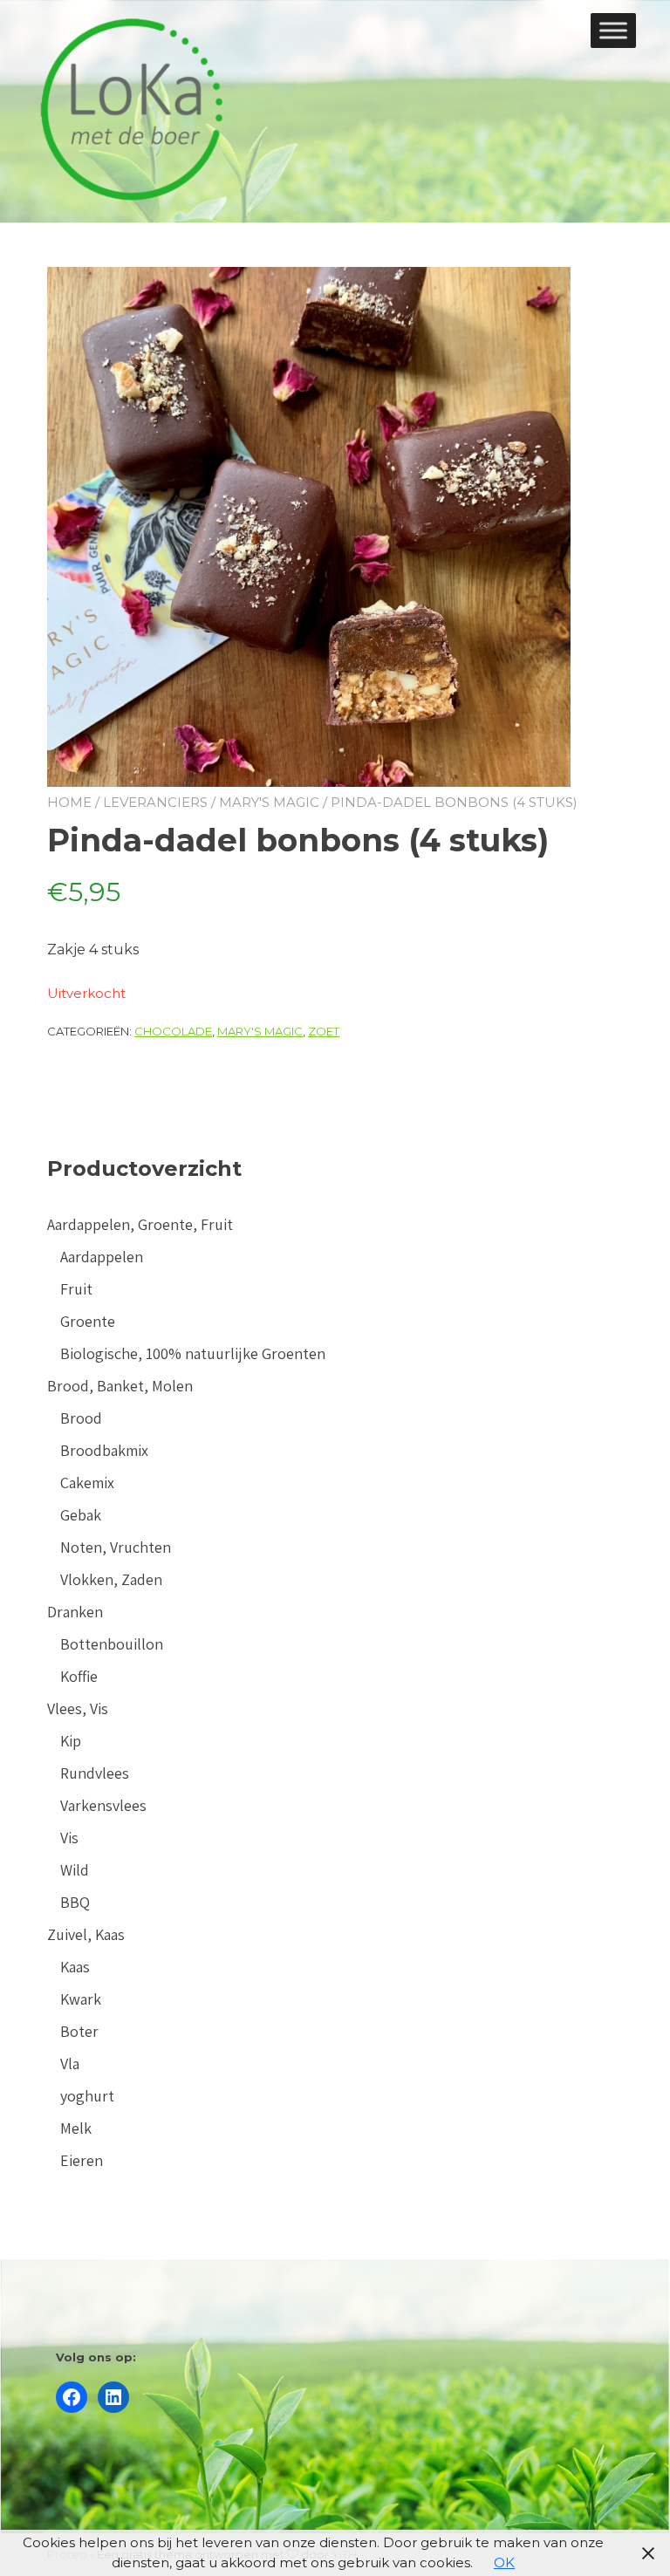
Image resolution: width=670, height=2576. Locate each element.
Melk (76, 2128)
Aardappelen (102, 1257)
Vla (70, 2064)
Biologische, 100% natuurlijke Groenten (193, 1353)
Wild (75, 1870)
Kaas (75, 1967)
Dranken (75, 1612)
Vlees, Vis (78, 1708)
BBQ (75, 1902)
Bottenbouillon (112, 1644)
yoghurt (87, 2096)
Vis (69, 1838)
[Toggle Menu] (613, 30)
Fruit (76, 1289)
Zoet (324, 1031)
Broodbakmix (104, 1450)
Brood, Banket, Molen (120, 1386)
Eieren (82, 2160)
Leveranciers (155, 802)
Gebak (81, 1515)
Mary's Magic (269, 802)
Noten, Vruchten (116, 1547)
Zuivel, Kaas (86, 1934)
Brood (81, 1418)
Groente (88, 1321)
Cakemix (87, 1483)
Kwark (81, 1999)
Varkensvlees (103, 1805)
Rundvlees (95, 1773)
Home (69, 802)
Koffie (79, 1676)
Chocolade (173, 1031)
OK (504, 2562)
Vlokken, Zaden (111, 1579)
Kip (71, 1741)
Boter (79, 2031)
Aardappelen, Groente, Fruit (140, 1224)
